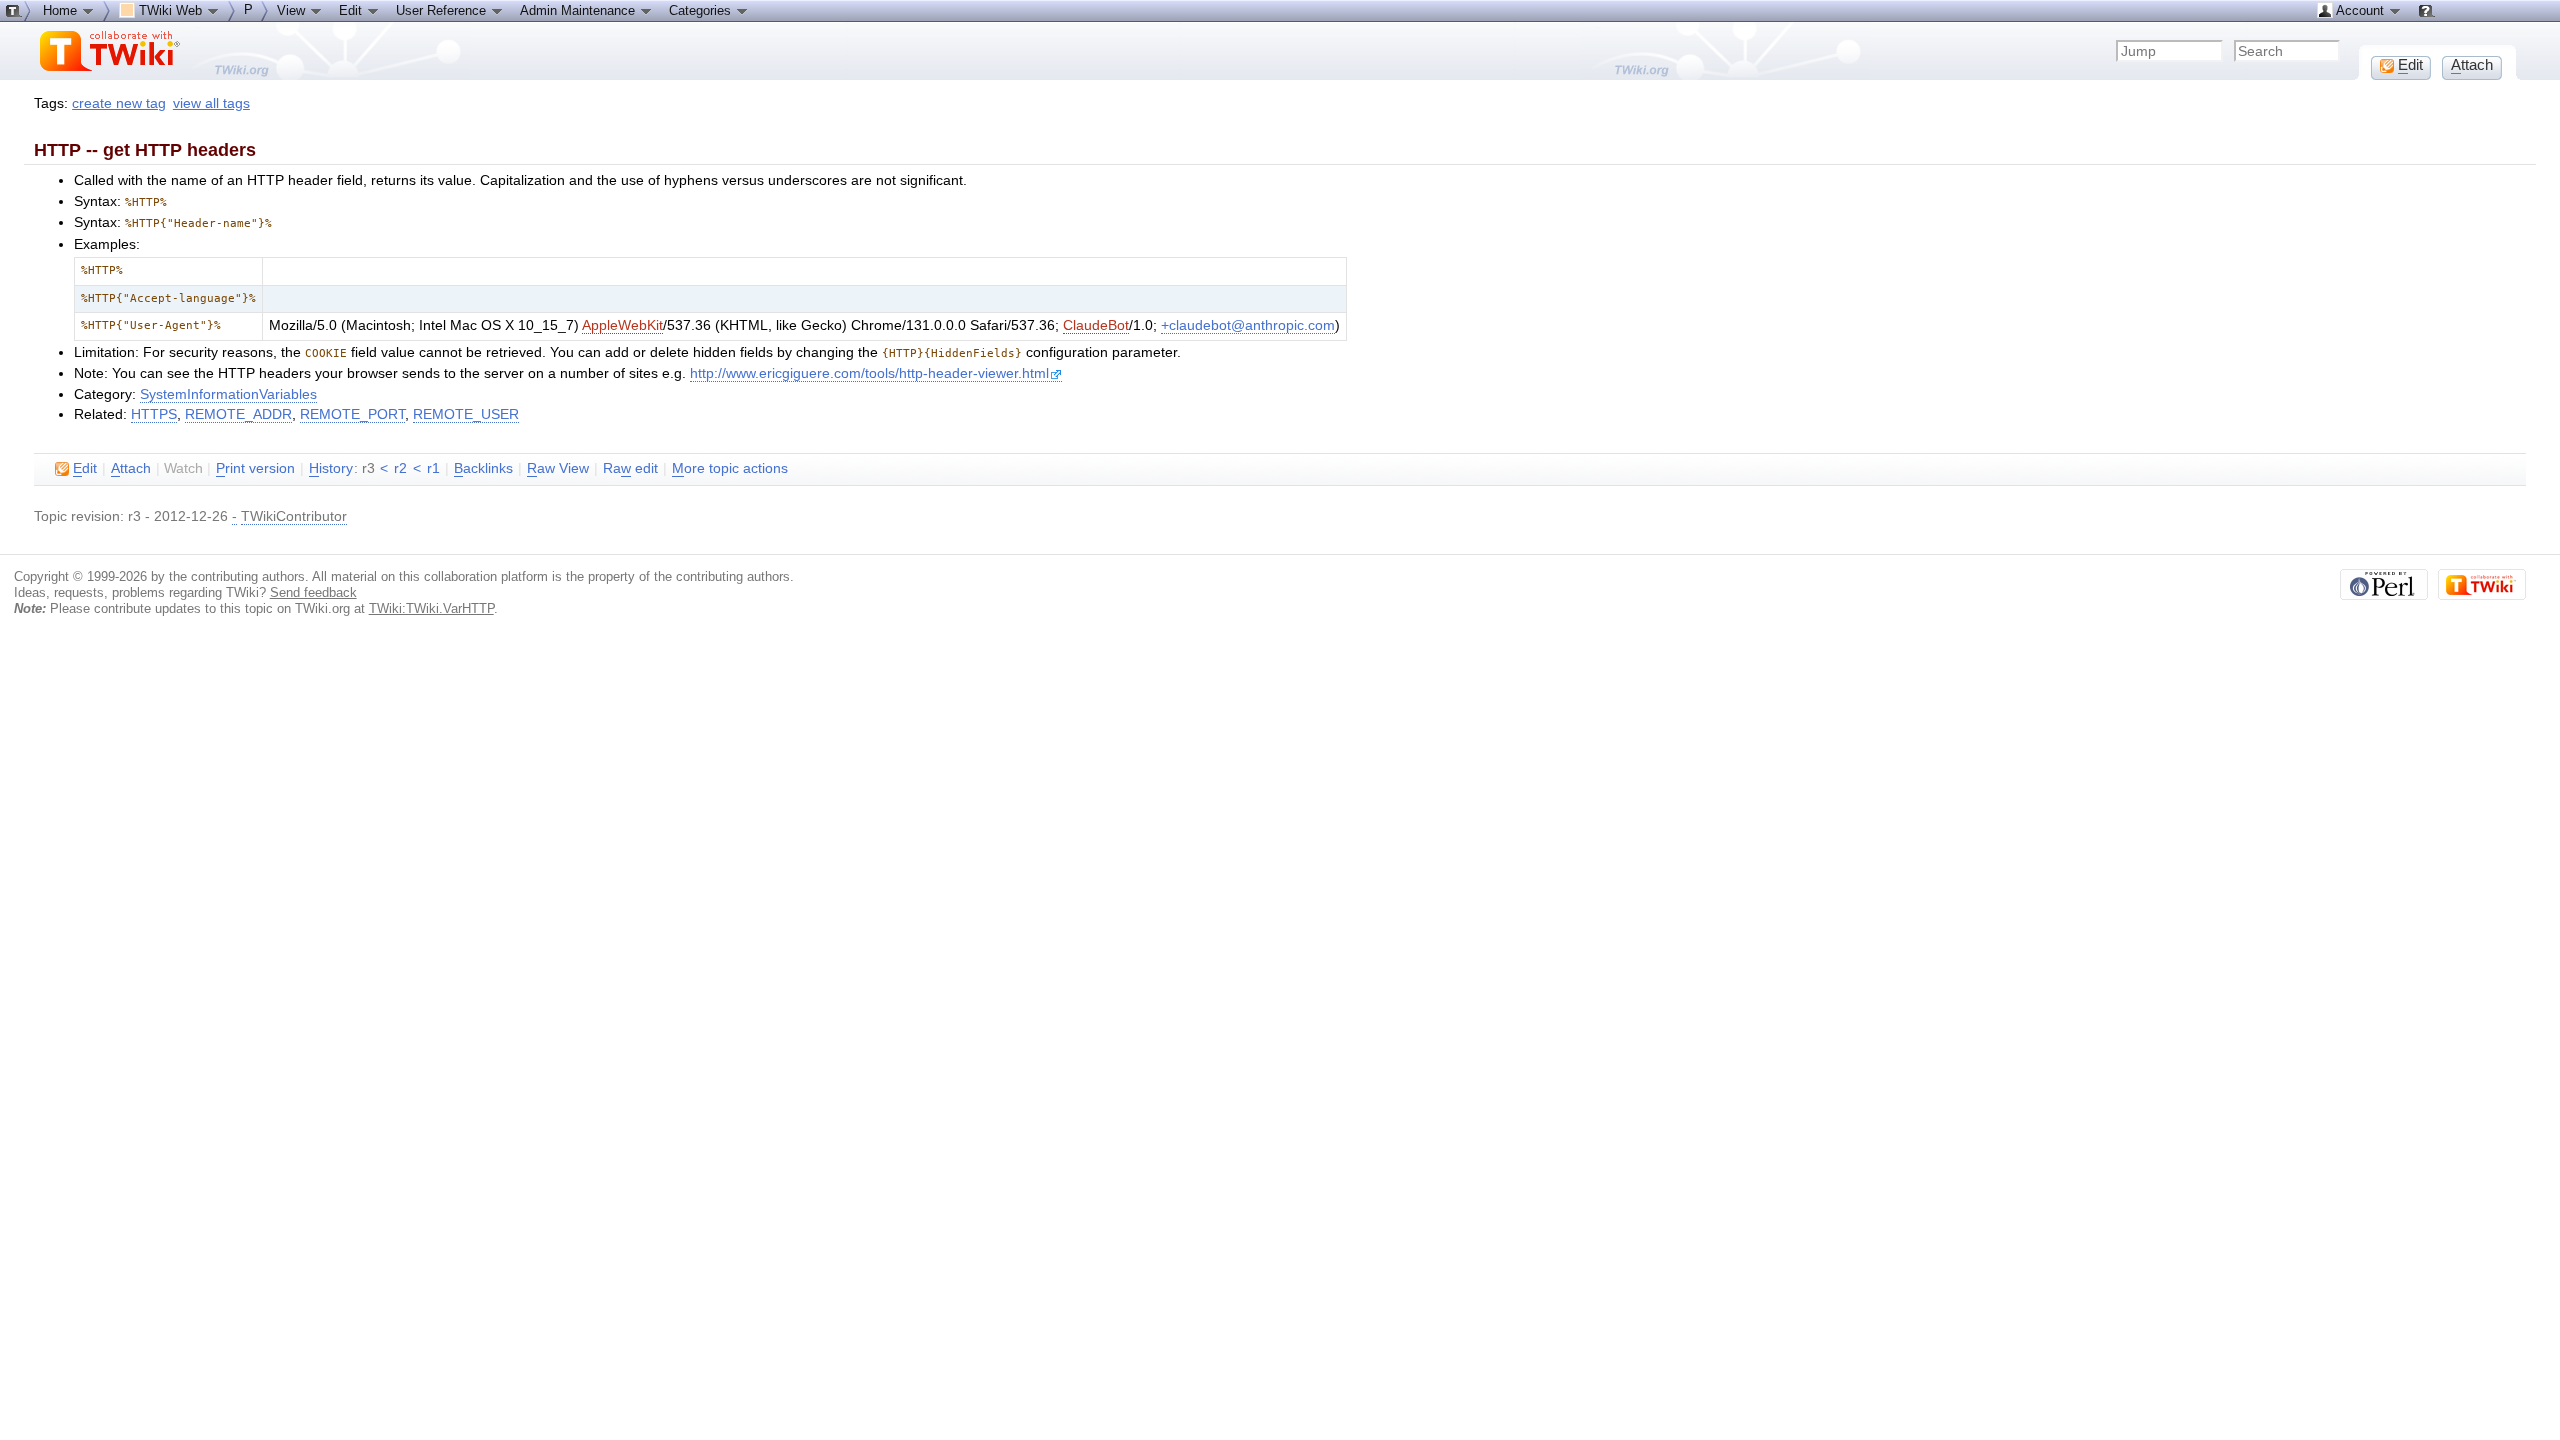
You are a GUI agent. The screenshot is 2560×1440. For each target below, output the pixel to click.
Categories (702, 10)
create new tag (119, 103)
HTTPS (154, 414)
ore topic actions (730, 468)
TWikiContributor (294, 516)
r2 (400, 468)
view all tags (211, 103)
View (293, 10)
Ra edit (630, 468)
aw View (558, 468)
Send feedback (313, 592)
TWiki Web (170, 10)
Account (2360, 10)
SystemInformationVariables (228, 394)
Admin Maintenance (579, 10)
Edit (352, 10)
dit (85, 468)
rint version (255, 468)
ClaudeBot (1096, 325)
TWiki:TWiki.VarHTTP (431, 608)
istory (331, 468)
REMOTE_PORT (352, 414)
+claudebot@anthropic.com (1248, 325)
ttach (131, 468)
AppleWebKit (622, 325)
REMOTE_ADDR (238, 414)
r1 (433, 468)
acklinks (483, 468)
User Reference (443, 10)
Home (62, 10)
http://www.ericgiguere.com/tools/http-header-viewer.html (869, 373)
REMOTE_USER (466, 414)
